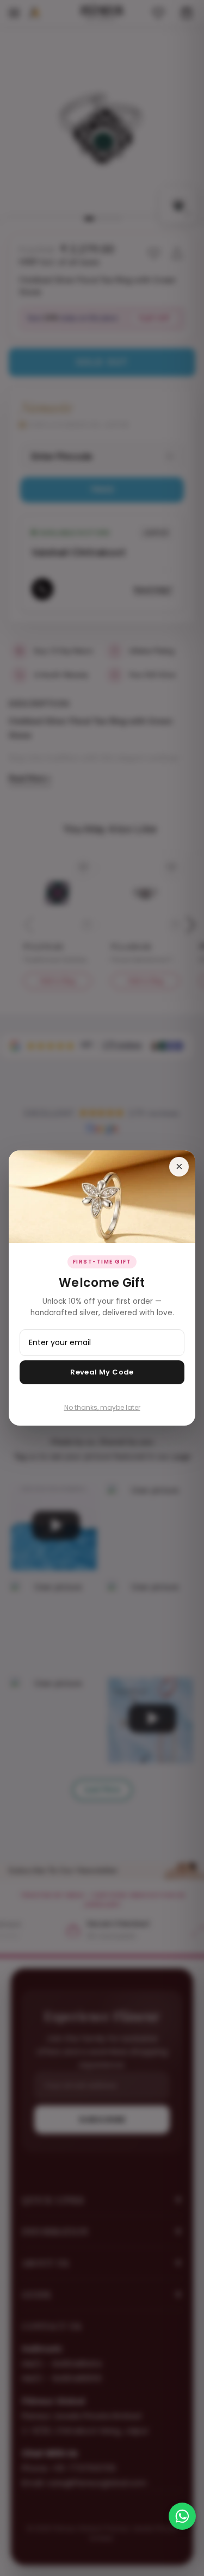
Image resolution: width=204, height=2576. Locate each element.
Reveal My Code (102, 1372)
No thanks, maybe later (102, 1407)
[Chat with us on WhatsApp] (182, 2516)
